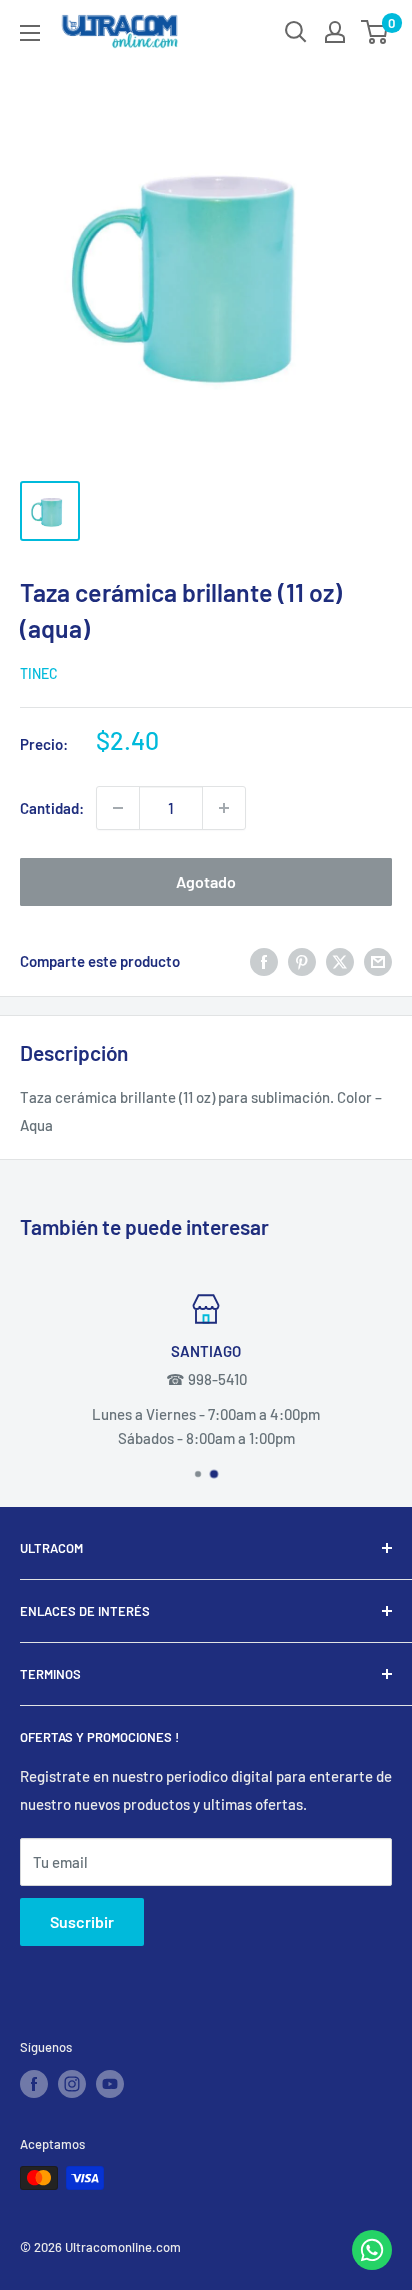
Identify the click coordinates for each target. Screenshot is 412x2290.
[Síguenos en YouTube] (110, 2084)
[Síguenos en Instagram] (72, 2084)
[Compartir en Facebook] (264, 961)
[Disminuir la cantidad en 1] (118, 808)
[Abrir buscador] (296, 32)
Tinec (39, 673)
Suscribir (82, 1921)
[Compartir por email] (378, 961)
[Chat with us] (372, 2264)
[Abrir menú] (30, 33)
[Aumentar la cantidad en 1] (224, 808)
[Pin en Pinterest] (302, 961)
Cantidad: (52, 808)
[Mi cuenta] (335, 32)
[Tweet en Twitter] (340, 961)
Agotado (206, 881)
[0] (375, 32)
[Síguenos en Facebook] (34, 2084)
